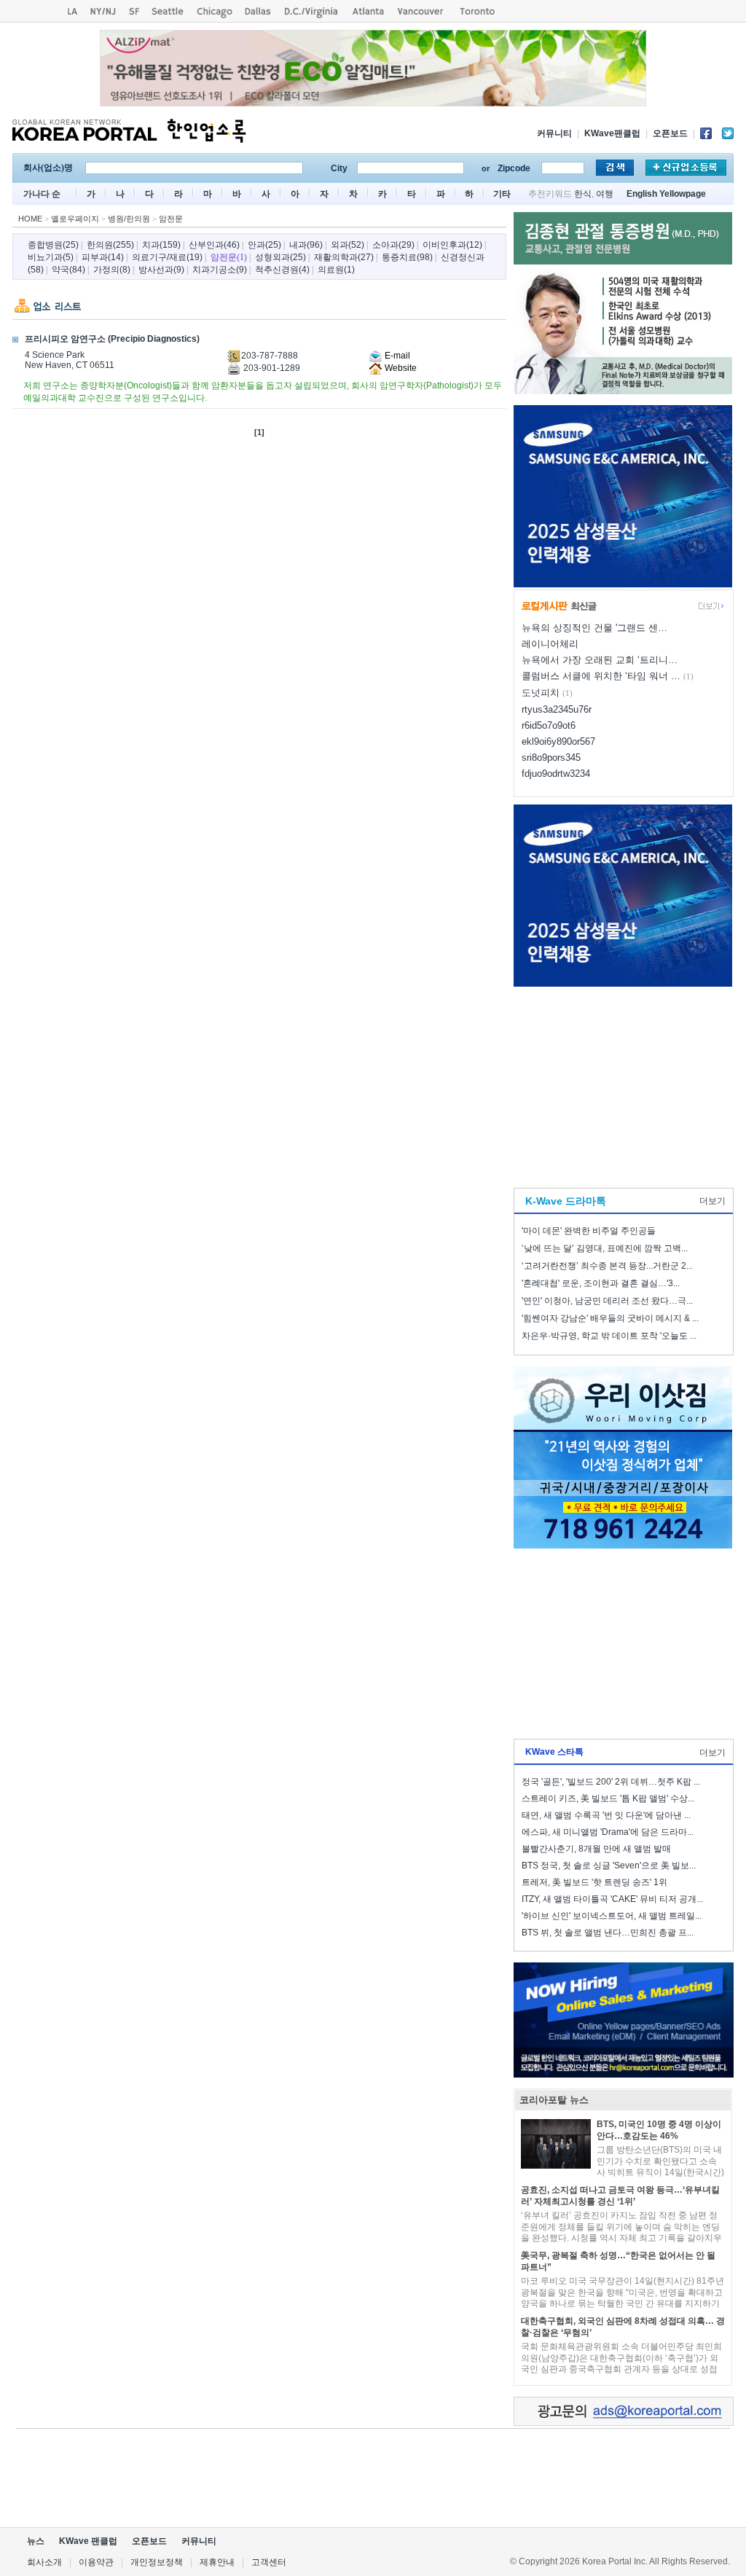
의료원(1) (336, 270)
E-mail (396, 356)
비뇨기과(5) (51, 257)
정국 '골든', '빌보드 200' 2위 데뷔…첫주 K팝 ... (611, 1782)
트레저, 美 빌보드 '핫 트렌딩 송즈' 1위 (594, 1882)
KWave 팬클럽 (88, 2541)
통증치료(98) (407, 257)
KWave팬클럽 (612, 133)
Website (400, 368)
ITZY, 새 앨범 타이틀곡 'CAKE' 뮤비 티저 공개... (612, 1899)
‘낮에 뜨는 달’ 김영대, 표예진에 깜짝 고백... (605, 1248)
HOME (30, 219)
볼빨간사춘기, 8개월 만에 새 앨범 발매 (596, 1849)
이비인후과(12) (452, 245)
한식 (583, 194)
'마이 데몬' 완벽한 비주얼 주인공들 (589, 1231)
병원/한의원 (129, 219)
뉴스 (36, 2541)
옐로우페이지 (75, 219)
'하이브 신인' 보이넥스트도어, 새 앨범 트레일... (612, 1916)
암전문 (171, 219)
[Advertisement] (623, 1084)
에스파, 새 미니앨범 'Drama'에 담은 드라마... (608, 1832)
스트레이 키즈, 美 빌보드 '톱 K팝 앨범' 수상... (608, 1798)
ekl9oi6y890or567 (558, 741)
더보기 (712, 1201)
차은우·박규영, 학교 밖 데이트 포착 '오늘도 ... (609, 1336)
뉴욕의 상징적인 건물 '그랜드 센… (594, 628)
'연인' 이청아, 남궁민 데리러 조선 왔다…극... (607, 1301)
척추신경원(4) (282, 270)
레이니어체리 (550, 644)
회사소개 (44, 2562)
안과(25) (264, 245)
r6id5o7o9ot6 (549, 725)
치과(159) (161, 245)
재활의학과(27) (344, 257)
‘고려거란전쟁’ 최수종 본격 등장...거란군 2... (607, 1266)
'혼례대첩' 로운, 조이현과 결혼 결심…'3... (601, 1283)
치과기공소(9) (220, 270)
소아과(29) (393, 245)
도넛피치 (541, 693)
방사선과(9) (161, 270)
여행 (605, 194)
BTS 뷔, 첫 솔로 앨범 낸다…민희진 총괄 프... (608, 1933)
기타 (502, 194)
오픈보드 (670, 133)
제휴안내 (217, 2562)
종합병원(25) (53, 245)
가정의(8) (112, 270)
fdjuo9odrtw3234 (556, 774)
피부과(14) (103, 257)
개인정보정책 (157, 2562)
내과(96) (306, 245)
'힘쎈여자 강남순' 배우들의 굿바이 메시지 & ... (610, 1318)
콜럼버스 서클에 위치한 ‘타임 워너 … (601, 676)
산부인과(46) (214, 245)
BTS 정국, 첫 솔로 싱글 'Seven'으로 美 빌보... (609, 1866)
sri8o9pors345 (551, 757)
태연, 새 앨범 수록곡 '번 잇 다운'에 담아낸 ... (606, 1815)
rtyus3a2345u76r (557, 709)
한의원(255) (110, 245)
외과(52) (348, 245)
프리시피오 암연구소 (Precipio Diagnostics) (112, 339)
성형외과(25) (280, 257)
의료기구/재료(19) (167, 257)
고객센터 (269, 2562)
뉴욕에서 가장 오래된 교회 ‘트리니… (600, 660)
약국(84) (68, 270)
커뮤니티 (554, 133)
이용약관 (96, 2562)
